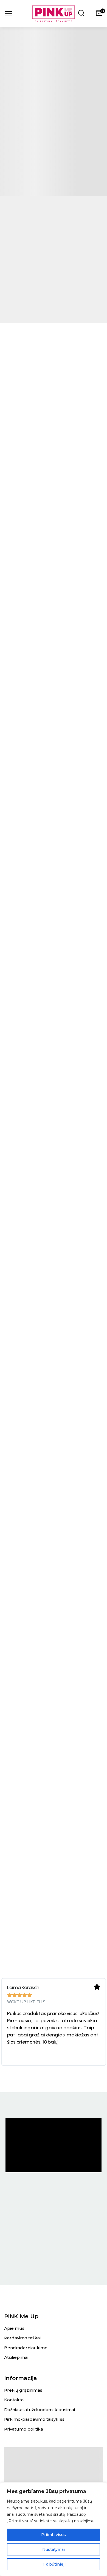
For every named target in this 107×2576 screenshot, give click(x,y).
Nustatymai (54, 2549)
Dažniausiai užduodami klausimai (40, 2410)
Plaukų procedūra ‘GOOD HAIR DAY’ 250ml (54, 1214)
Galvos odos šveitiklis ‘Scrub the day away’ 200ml (54, 1602)
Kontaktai (14, 2400)
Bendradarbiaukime (26, 2348)
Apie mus (14, 2328)
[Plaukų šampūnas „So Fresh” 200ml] (54, 1323)
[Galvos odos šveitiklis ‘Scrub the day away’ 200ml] (54, 1517)
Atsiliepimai (16, 2357)
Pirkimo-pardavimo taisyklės (34, 2419)
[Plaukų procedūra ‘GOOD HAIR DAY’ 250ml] (54, 1128)
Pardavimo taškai (22, 2338)
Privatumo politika (24, 2429)
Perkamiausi (54, 1055)
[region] (54, 2529)
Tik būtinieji (54, 2564)
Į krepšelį (54, 1233)
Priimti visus (54, 2535)
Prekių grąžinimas (23, 2390)
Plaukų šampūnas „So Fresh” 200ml (54, 1408)
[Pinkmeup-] (54, 14)
